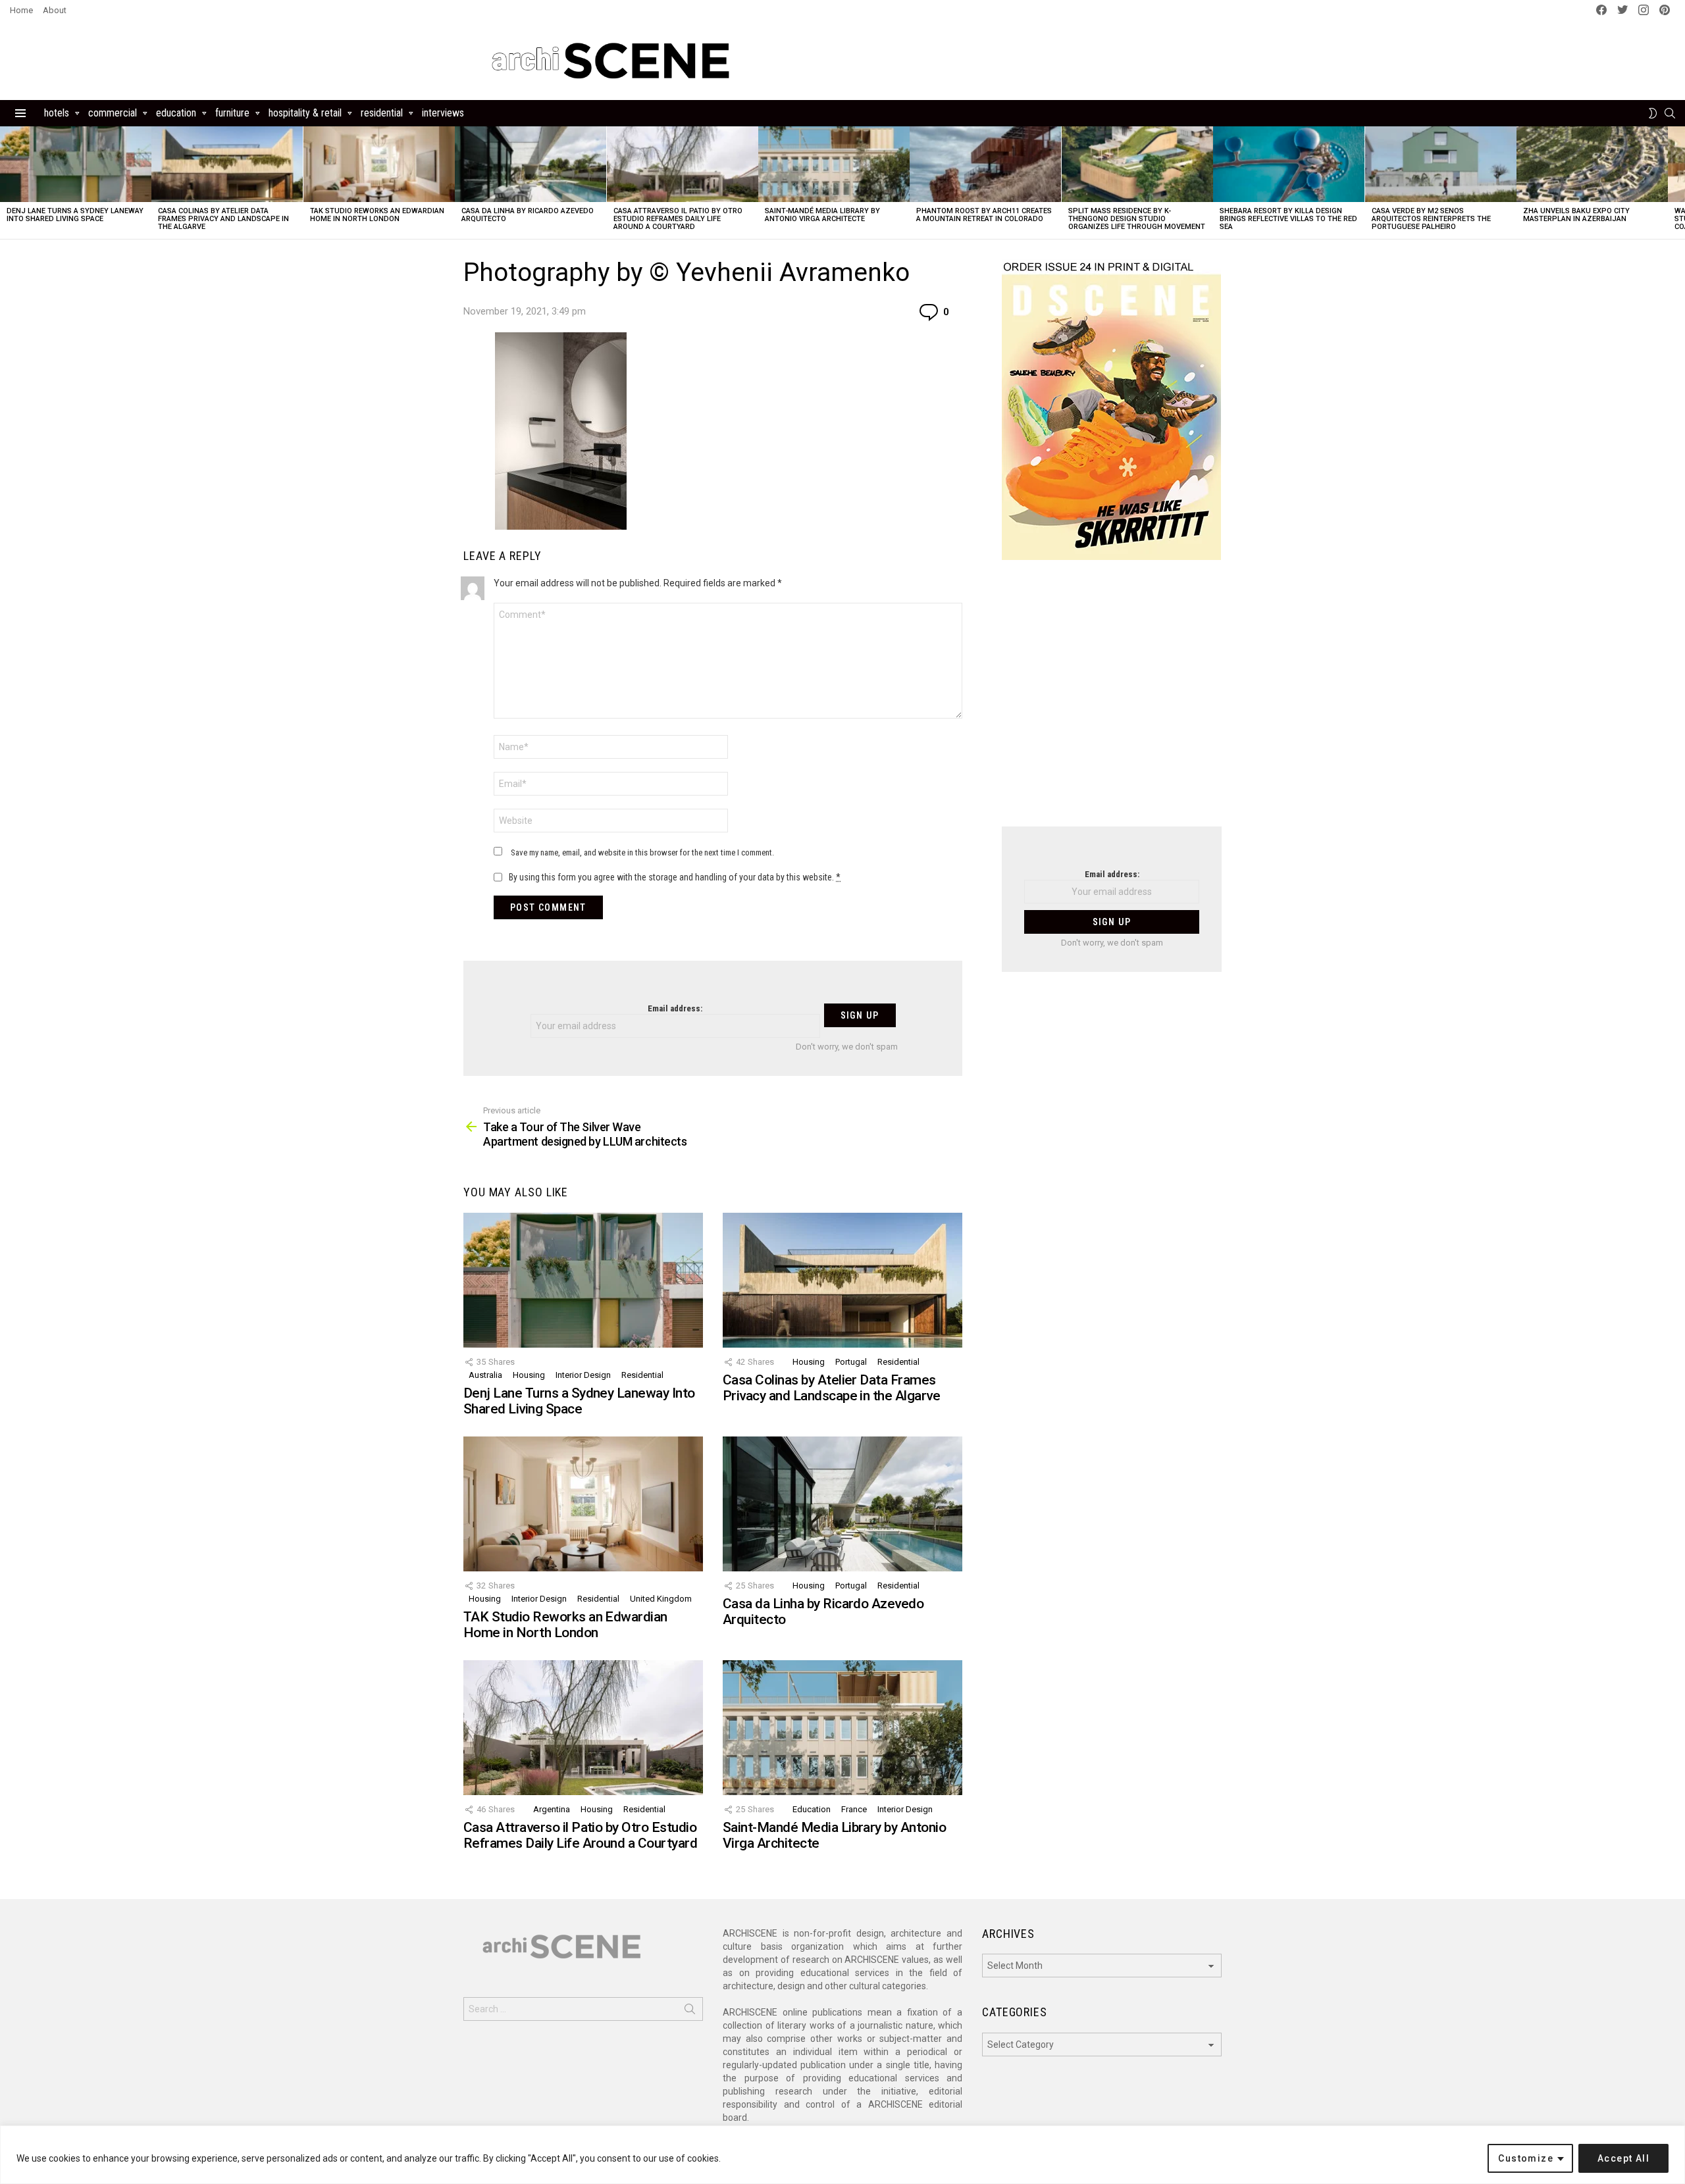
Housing (529, 1375)
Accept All (1623, 2158)
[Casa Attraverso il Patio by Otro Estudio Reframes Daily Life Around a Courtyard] (683, 164)
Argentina (552, 1809)
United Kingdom (661, 1599)
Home (21, 10)
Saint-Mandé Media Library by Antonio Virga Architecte (822, 215)
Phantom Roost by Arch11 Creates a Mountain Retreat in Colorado (984, 215)
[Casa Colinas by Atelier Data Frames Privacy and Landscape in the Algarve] (227, 164)
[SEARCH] (1670, 113)
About (55, 10)
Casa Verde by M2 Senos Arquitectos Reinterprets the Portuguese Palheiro (1431, 219)
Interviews (443, 113)
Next (1678, 183)
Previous (7, 183)
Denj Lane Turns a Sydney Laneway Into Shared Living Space (75, 215)
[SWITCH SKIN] (1653, 113)
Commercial (113, 113)
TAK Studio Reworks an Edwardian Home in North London (377, 215)
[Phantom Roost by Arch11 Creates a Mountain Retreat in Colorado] (985, 164)
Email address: (675, 1008)
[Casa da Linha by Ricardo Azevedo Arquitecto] (531, 164)
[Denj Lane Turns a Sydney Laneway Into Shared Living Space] (76, 164)
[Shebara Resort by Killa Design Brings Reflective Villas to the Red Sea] (1289, 164)
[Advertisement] (1112, 701)
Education (176, 113)
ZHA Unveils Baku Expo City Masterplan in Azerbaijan (1576, 215)
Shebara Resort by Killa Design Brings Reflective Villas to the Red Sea (1288, 219)
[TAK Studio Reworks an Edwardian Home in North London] (379, 164)
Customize (1526, 2158)
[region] (842, 2155)
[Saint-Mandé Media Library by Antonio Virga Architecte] (834, 164)
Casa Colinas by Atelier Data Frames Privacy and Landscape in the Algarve (223, 219)
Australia (485, 1375)
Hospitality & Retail (305, 113)
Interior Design (583, 1375)
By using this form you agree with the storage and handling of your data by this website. (675, 877)
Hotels (57, 113)
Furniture (232, 113)
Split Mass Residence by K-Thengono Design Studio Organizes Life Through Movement (1137, 219)
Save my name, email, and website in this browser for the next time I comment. (642, 852)
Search (690, 2012)
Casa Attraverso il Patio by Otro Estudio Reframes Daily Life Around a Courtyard (678, 219)
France (854, 1809)
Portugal (851, 1362)
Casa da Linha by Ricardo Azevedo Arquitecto (528, 215)
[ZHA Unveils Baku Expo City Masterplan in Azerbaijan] (1592, 164)
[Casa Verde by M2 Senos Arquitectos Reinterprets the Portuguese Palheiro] (1441, 164)
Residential (382, 113)
